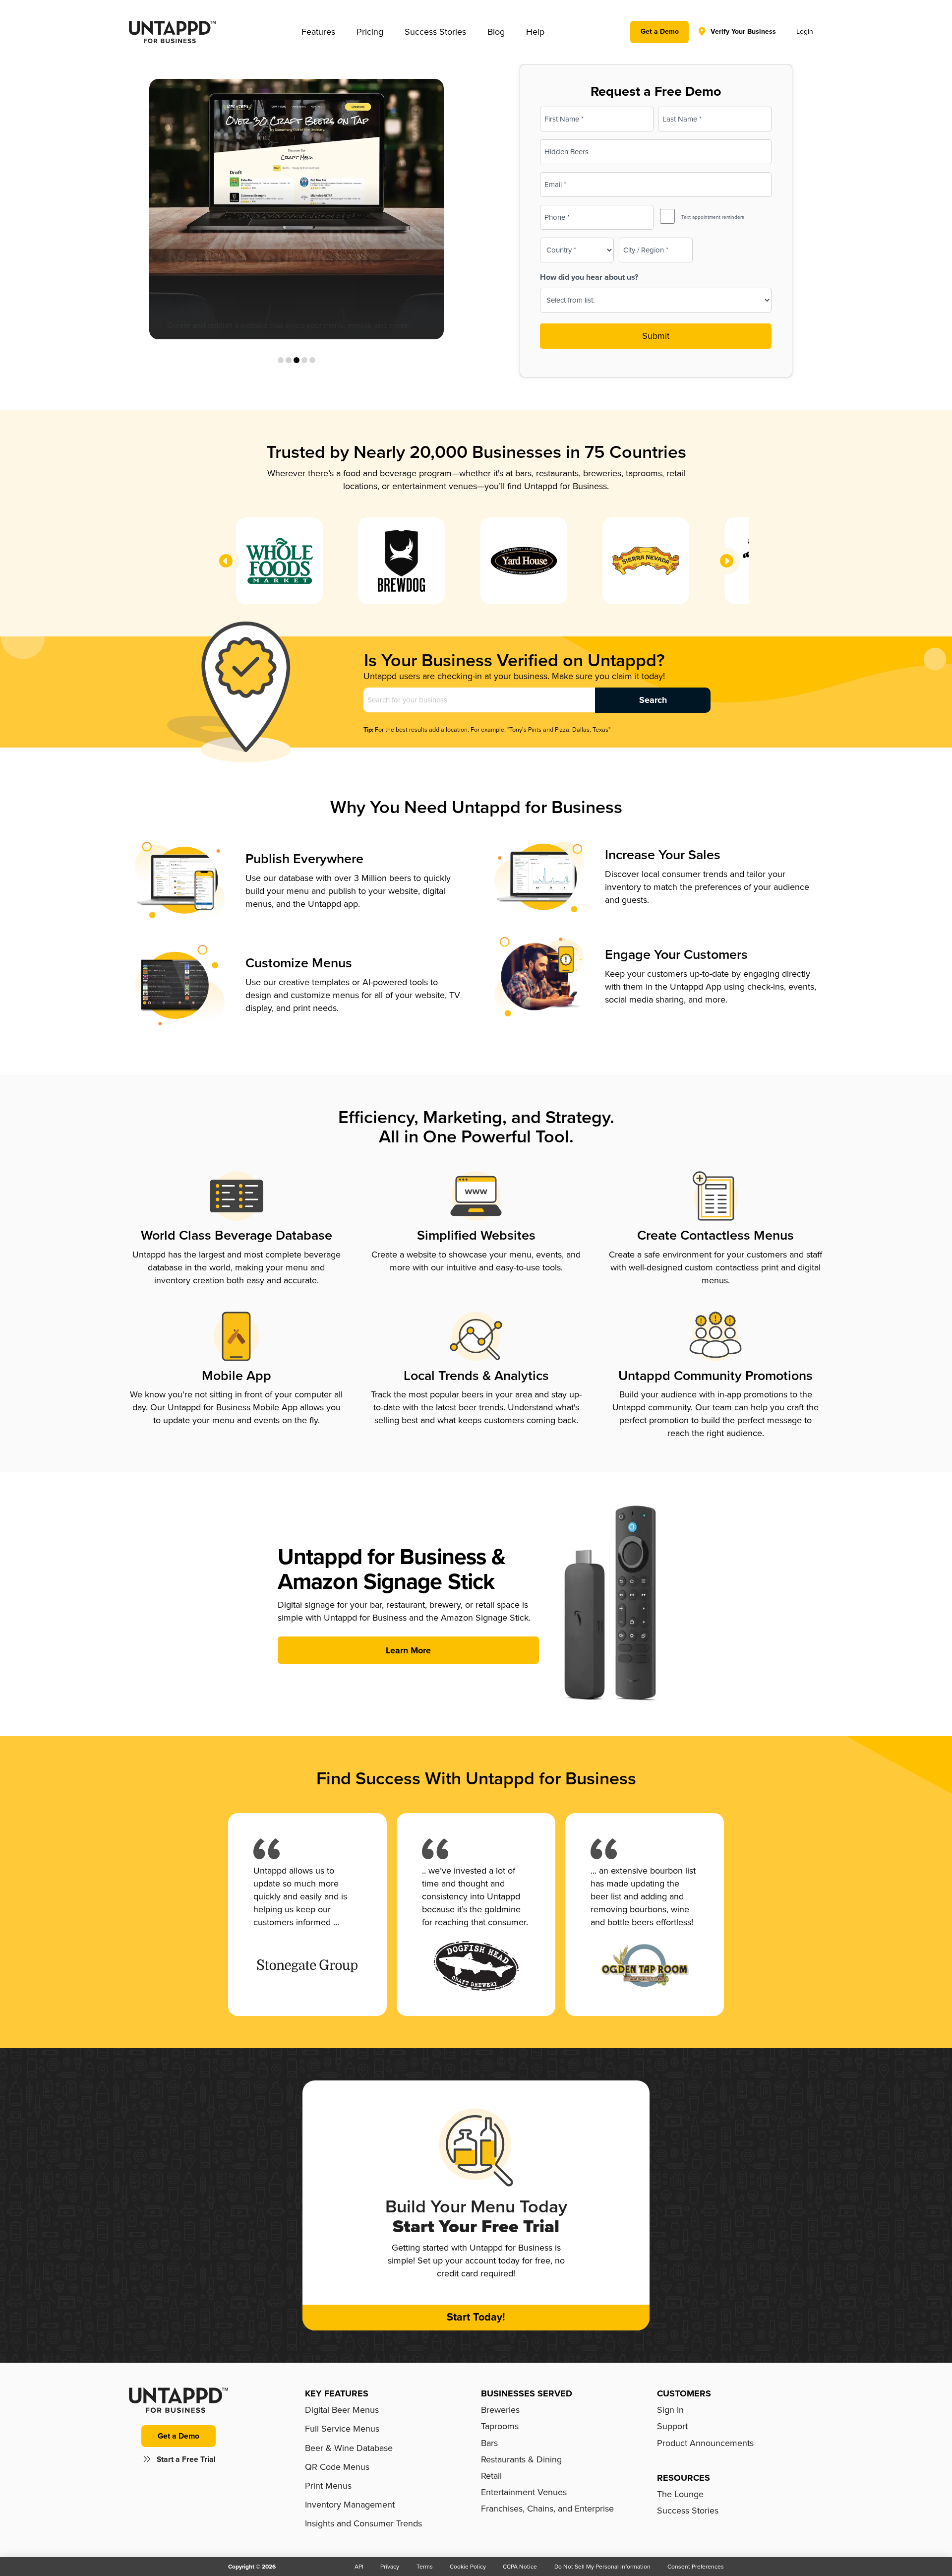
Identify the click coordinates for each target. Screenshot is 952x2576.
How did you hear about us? (589, 277)
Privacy (390, 2567)
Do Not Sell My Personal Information (602, 2567)
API (359, 2567)
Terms (425, 2567)
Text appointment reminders (713, 217)
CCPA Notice (520, 2567)
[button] (318, 32)
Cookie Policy (468, 2567)
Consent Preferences (696, 2567)
